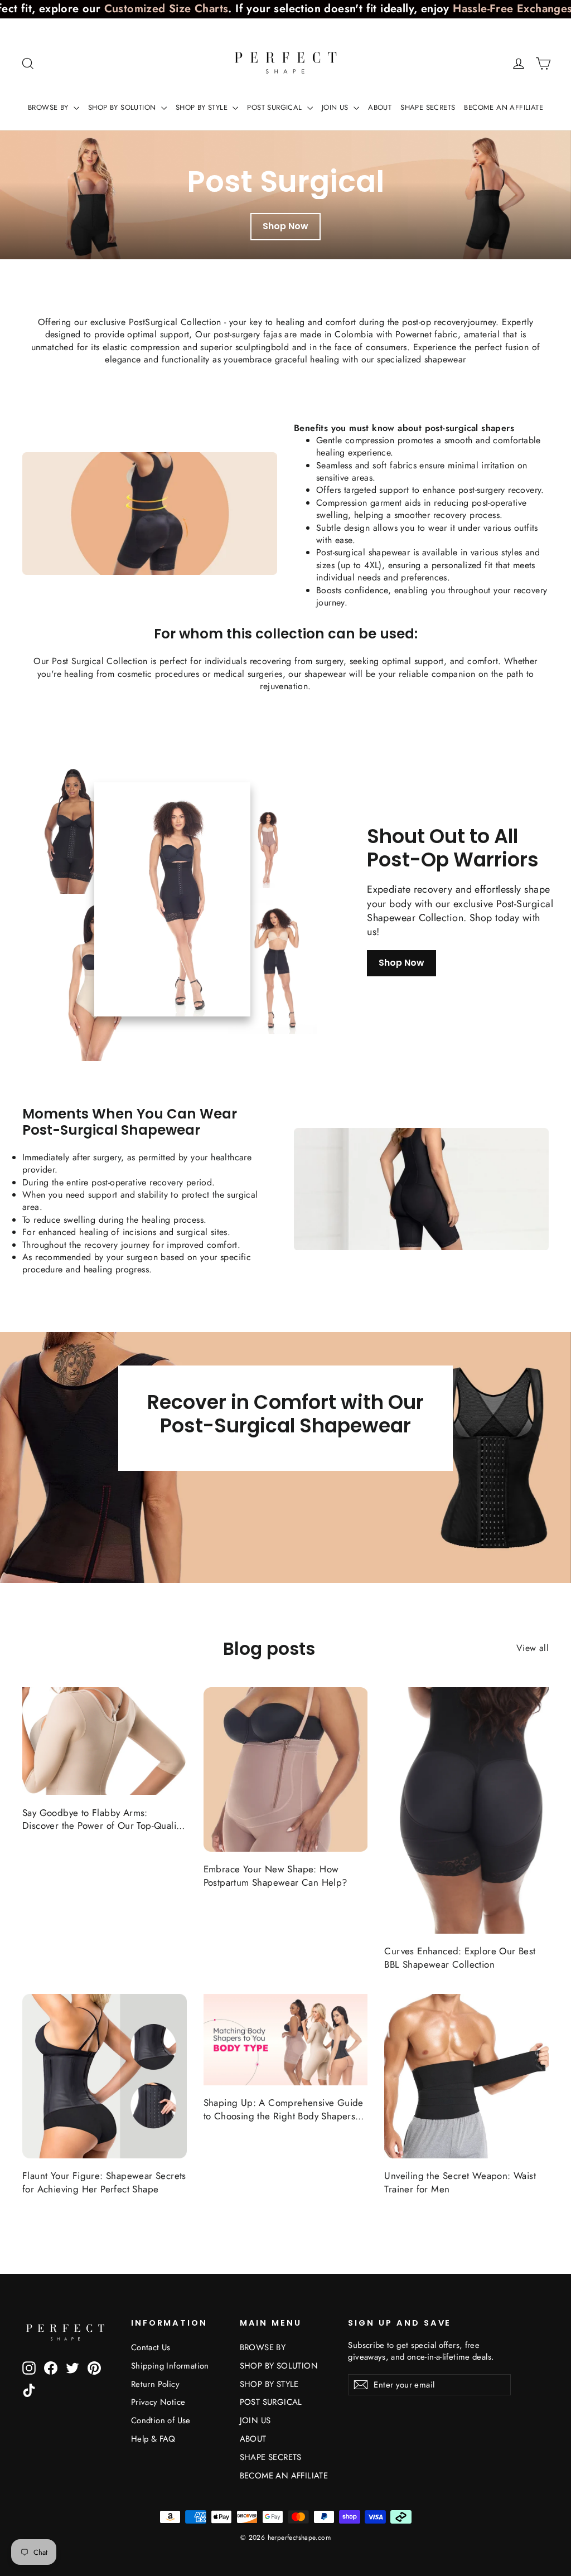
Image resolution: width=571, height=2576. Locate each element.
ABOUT (380, 107)
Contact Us (151, 2347)
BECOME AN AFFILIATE (504, 107)
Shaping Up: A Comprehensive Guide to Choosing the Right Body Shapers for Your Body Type (284, 2110)
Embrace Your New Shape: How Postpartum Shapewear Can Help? (275, 1876)
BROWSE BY (49, 107)
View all (533, 1648)
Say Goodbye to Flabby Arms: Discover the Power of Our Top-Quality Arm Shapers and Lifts (103, 1820)
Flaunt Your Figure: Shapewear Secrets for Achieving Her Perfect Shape (104, 2183)
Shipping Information (170, 2366)
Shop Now (285, 226)
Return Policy (155, 2384)
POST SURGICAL (276, 107)
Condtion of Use (161, 2420)
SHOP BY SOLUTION (123, 107)
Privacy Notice (158, 2402)
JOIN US (336, 107)
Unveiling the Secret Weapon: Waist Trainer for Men (460, 2183)
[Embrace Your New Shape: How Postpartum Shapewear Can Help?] (286, 1769)
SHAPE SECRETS (428, 107)
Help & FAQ (153, 2439)
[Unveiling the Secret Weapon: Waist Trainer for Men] (466, 2076)
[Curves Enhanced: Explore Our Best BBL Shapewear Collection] (466, 1810)
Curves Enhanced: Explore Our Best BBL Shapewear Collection (460, 1958)
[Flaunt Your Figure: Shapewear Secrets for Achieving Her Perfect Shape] (105, 2076)
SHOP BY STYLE (203, 107)
